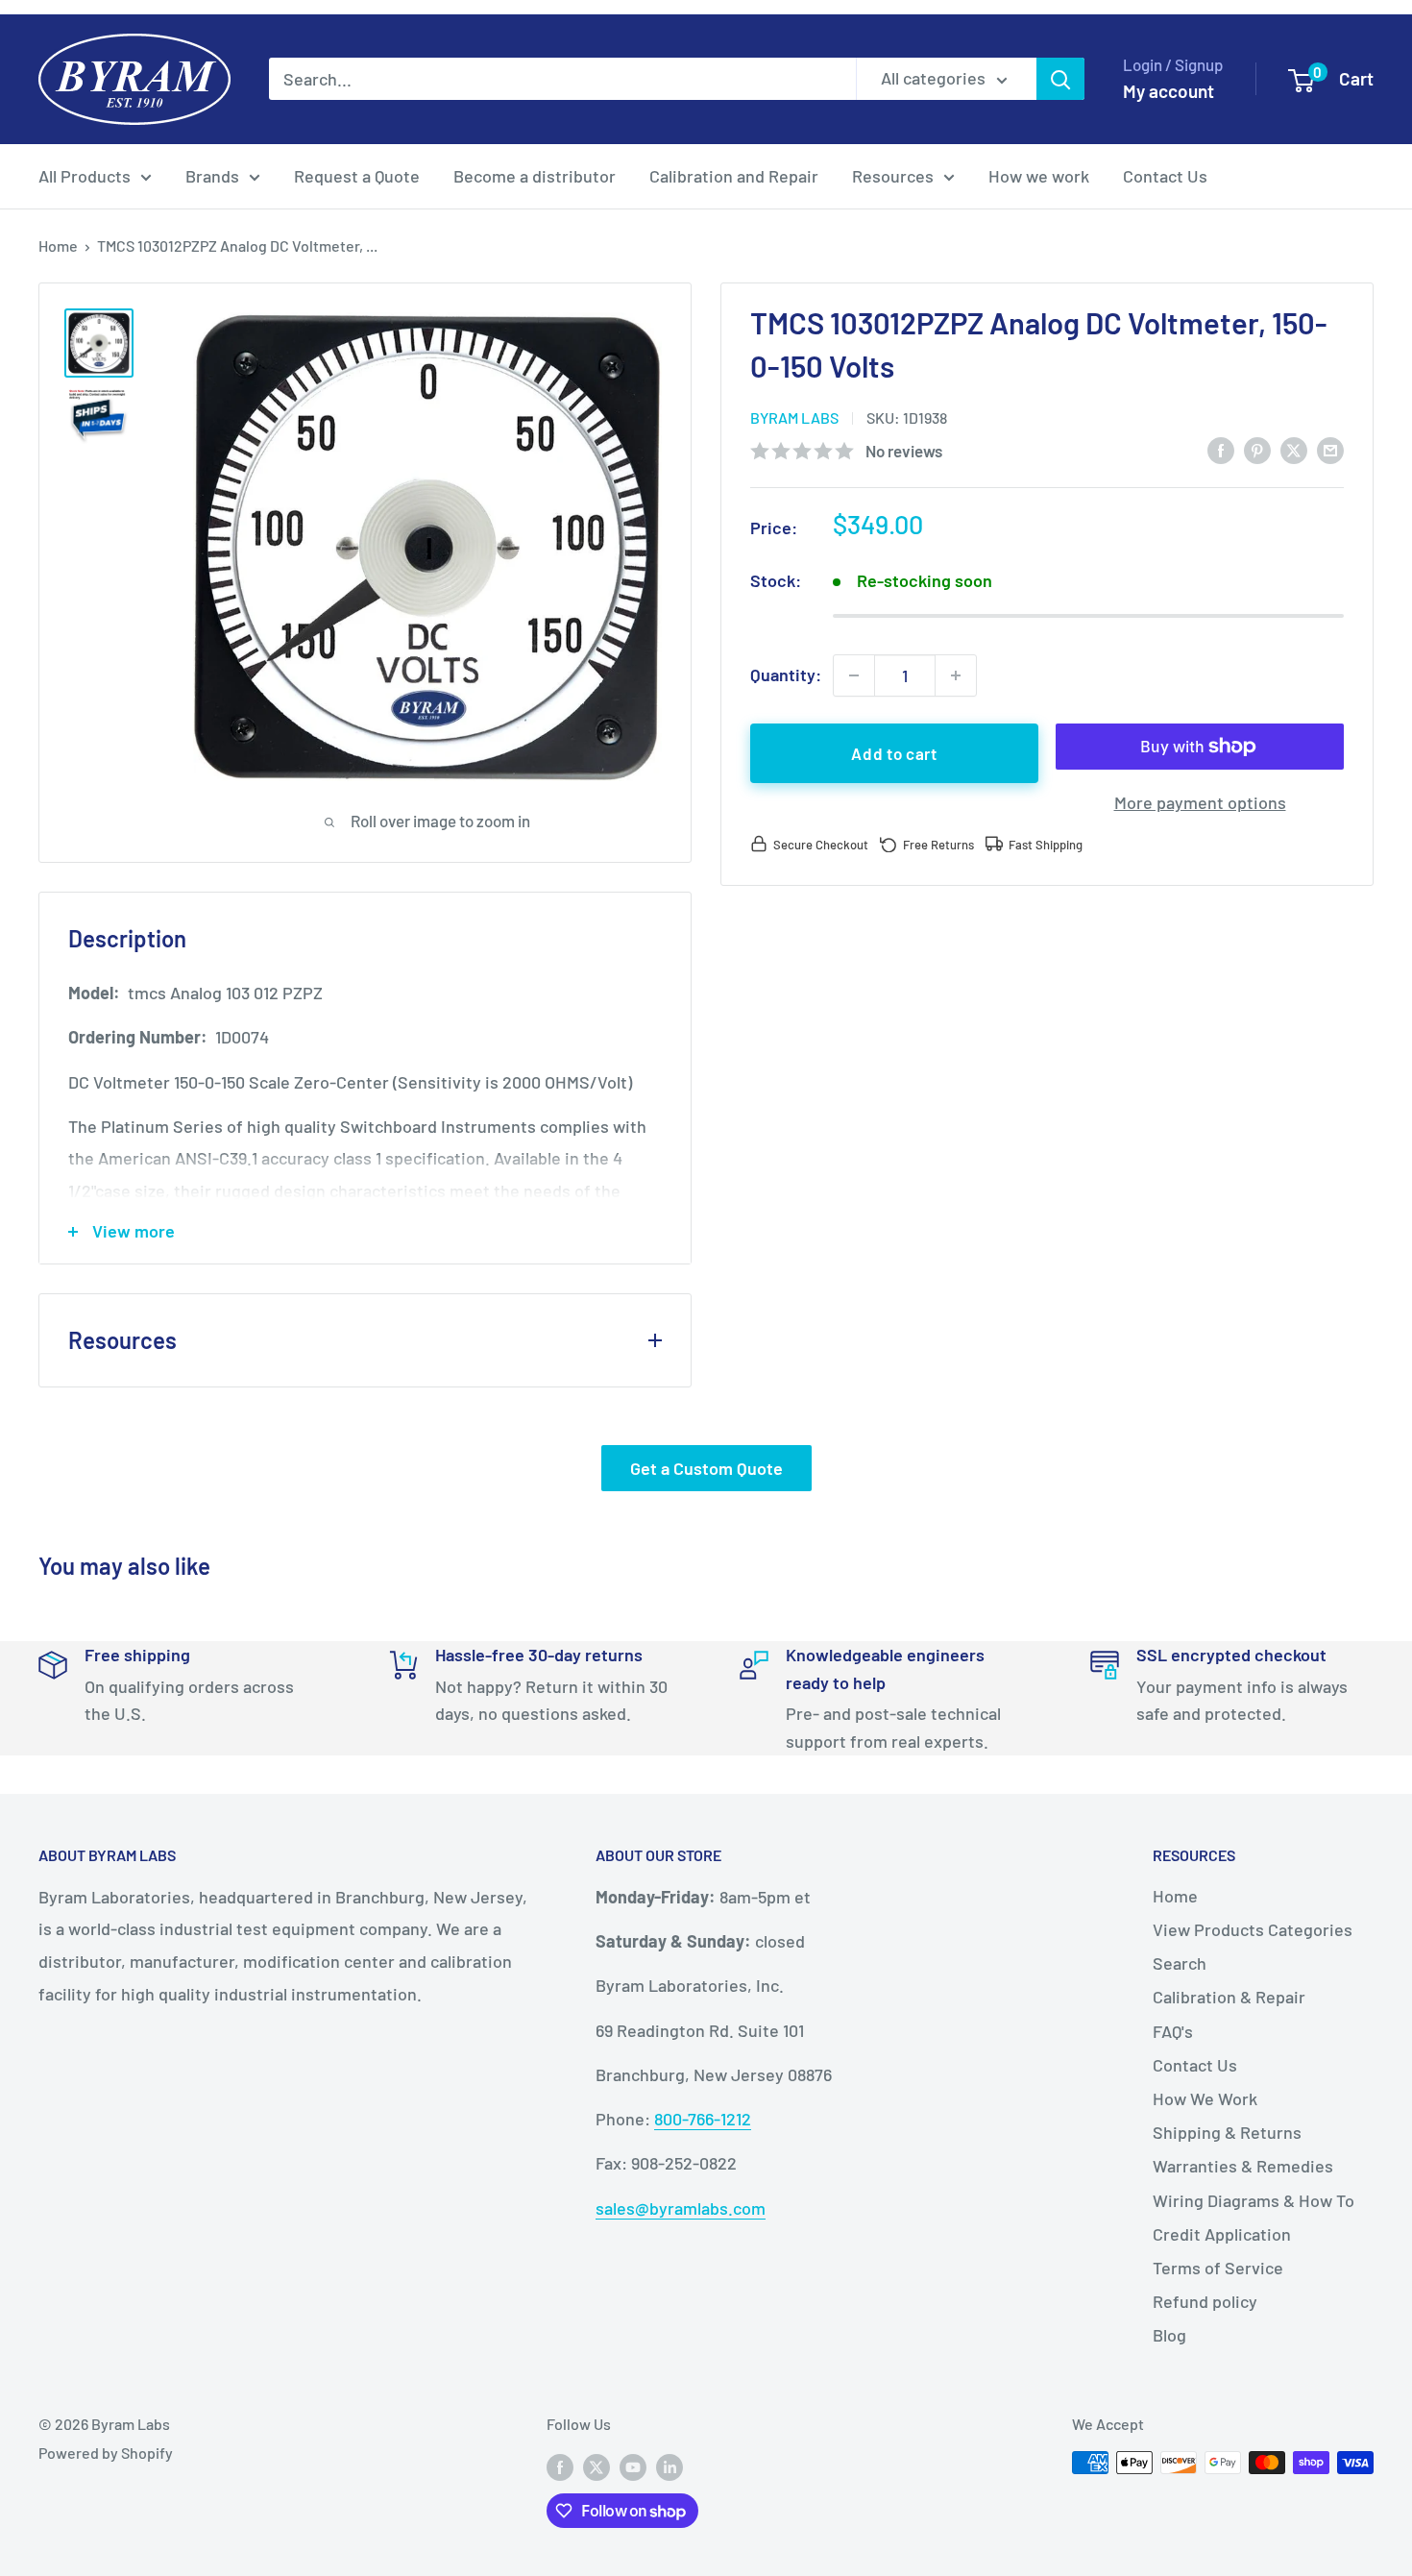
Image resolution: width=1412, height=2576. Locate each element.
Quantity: (786, 675)
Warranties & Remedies (1243, 2166)
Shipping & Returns (1227, 2132)
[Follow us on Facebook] (560, 2466)
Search (1180, 1963)
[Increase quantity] (956, 675)
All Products (85, 176)
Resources (893, 176)
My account (1169, 91)
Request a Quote (357, 176)
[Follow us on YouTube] (633, 2466)
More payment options (1200, 802)
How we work (1039, 176)
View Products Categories (1253, 1929)
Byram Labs (794, 417)
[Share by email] (1330, 450)
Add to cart (894, 753)
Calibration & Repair (1229, 1997)
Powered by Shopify (106, 2453)
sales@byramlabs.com (681, 2208)
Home (58, 245)
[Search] (1060, 79)
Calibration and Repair (734, 176)
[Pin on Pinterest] (1257, 450)
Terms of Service (1218, 2268)
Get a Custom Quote (706, 1468)
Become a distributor (535, 176)
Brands (212, 176)
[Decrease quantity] (854, 675)
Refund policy (1205, 2301)
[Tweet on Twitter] (1294, 450)
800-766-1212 (703, 2119)
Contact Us (1165, 176)
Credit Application (1222, 2234)
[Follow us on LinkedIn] (669, 2466)
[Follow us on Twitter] (596, 2466)
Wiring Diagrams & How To (1254, 2200)
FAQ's (1173, 2031)
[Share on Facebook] (1221, 450)
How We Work (1205, 2098)
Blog (1169, 2335)
